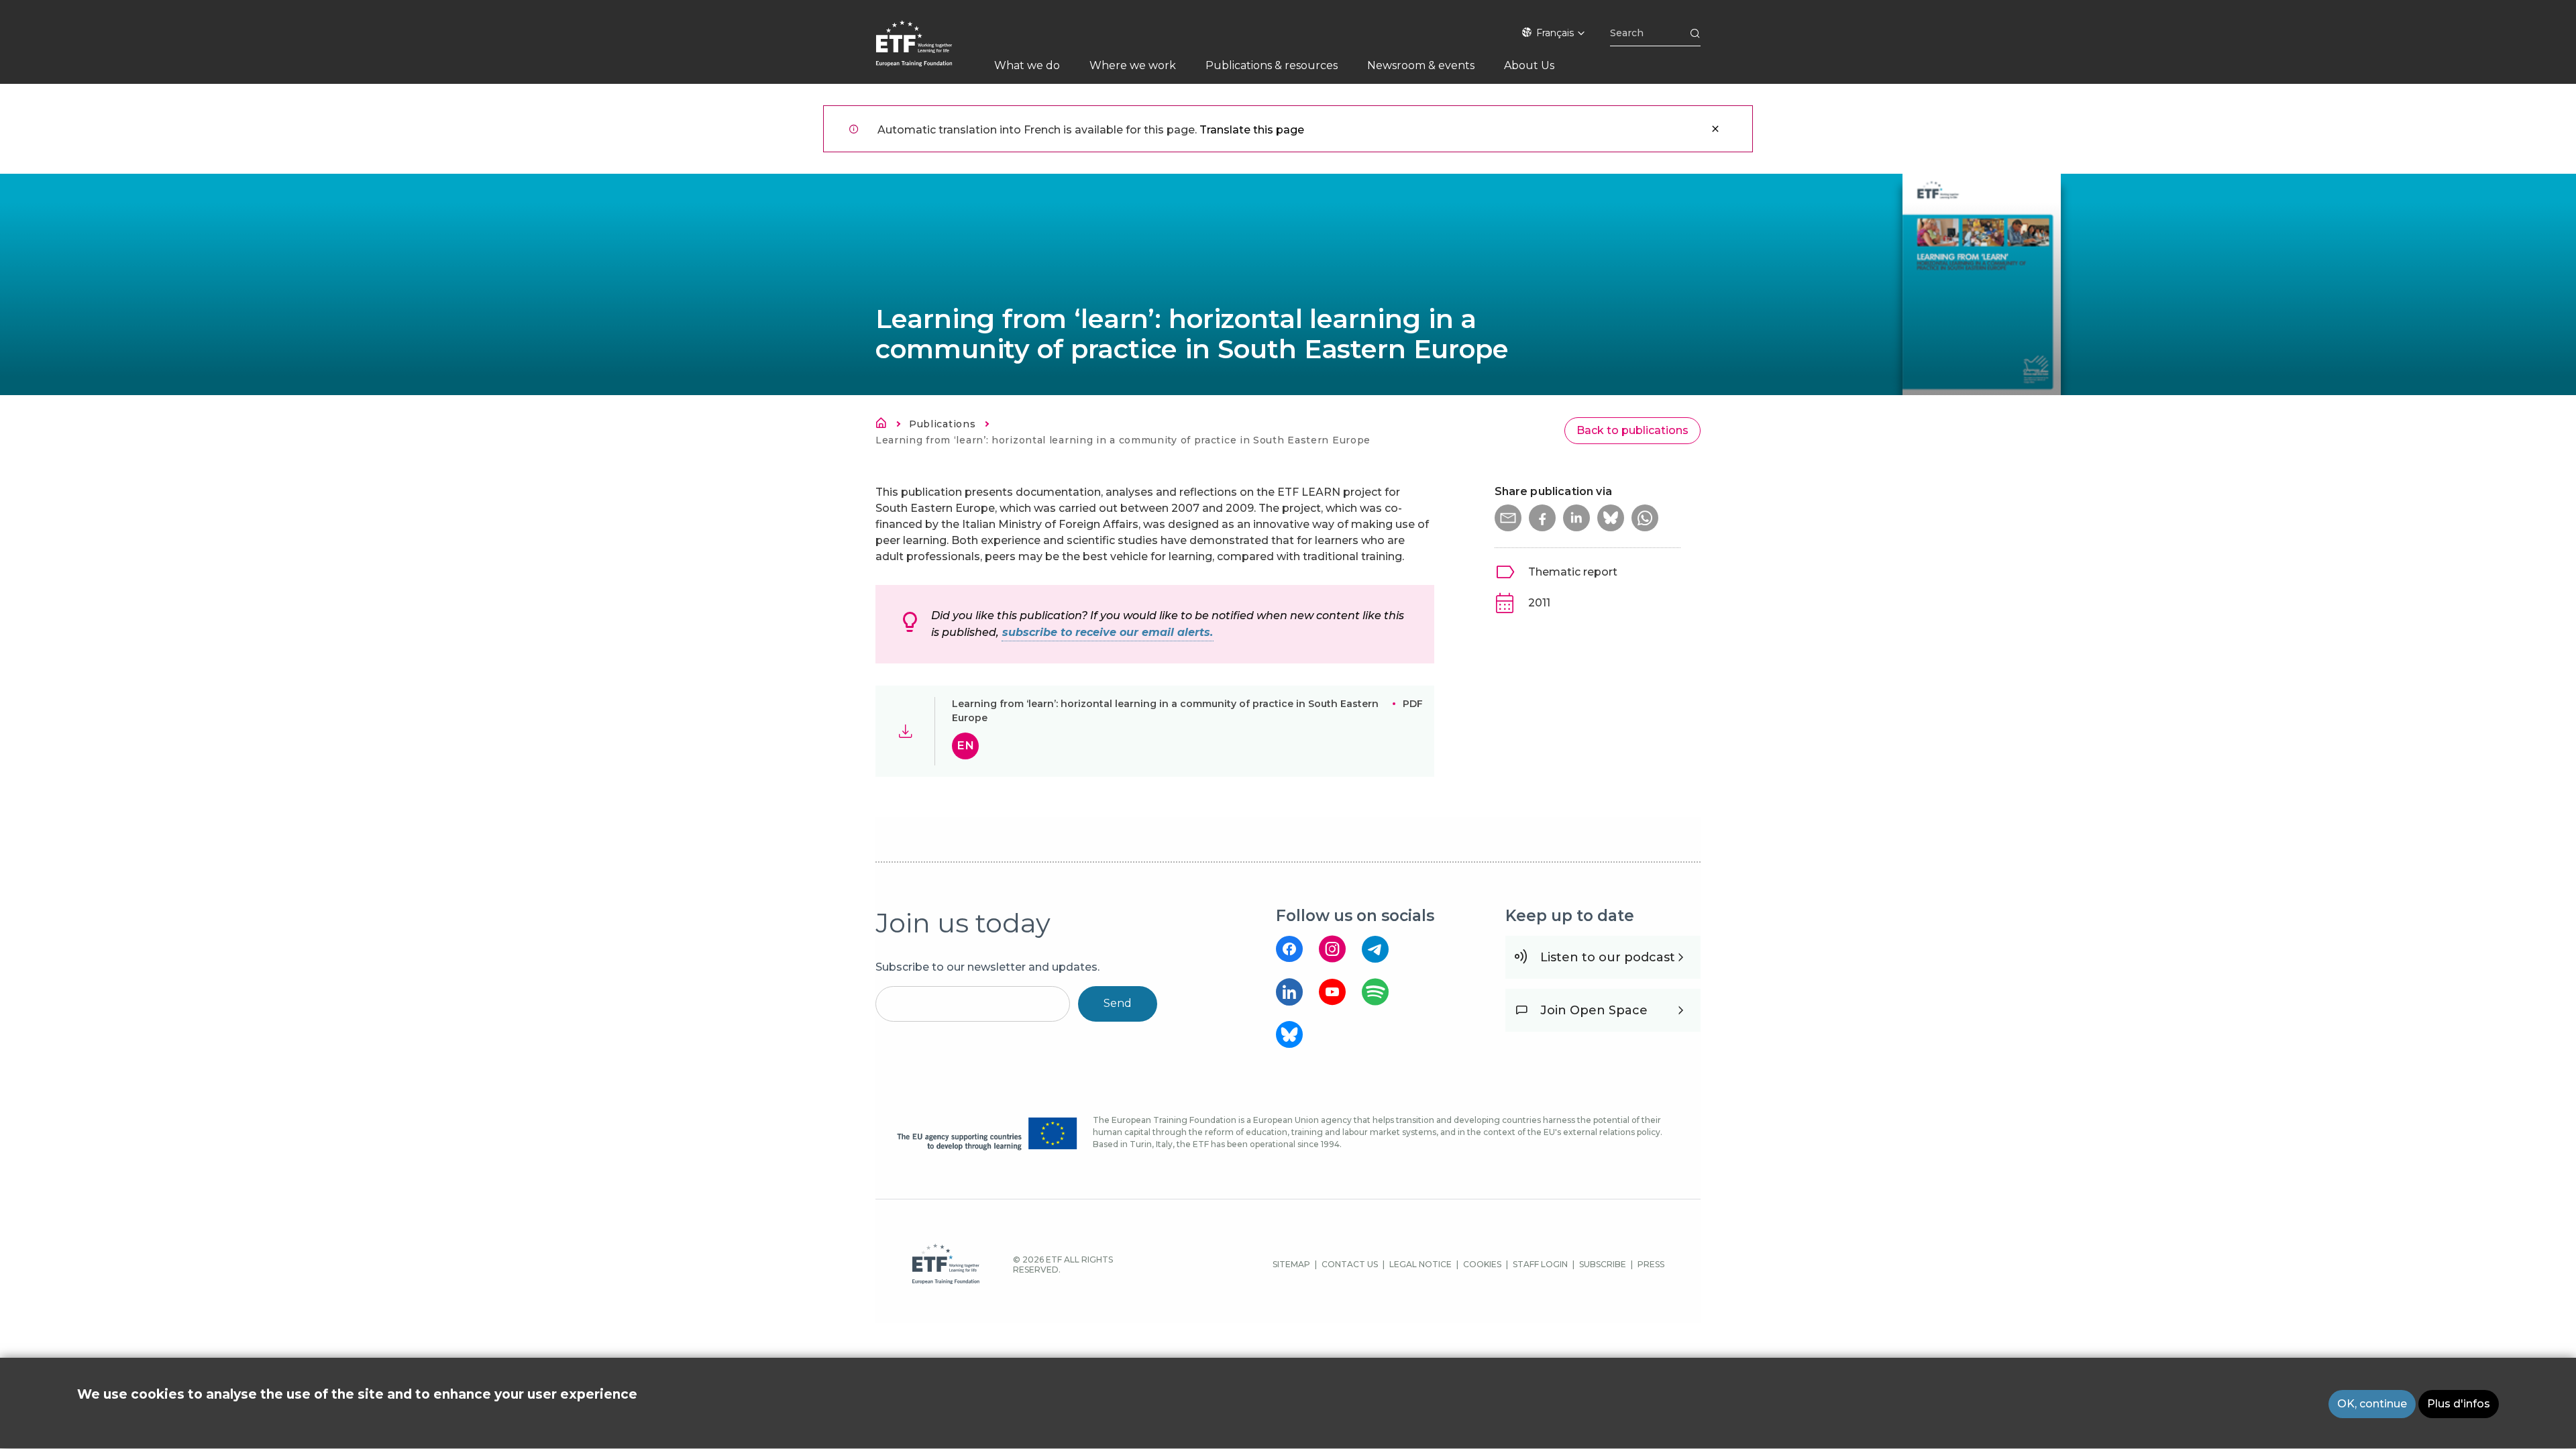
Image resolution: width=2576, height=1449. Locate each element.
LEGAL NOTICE (1420, 1264)
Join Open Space (1594, 1010)
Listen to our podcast (1608, 957)
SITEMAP (1291, 1264)
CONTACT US (1350, 1264)
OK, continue (2372, 1404)
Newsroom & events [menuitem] (1421, 65)
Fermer (1715, 129)
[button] (1508, 518)
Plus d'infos (2459, 1404)
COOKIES (1482, 1264)
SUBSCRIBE (1603, 1264)
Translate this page (1252, 130)
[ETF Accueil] (927, 52)
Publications (942, 424)
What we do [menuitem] (1027, 65)
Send (1118, 1003)
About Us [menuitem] (1529, 65)
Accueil (885, 425)
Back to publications (1632, 430)
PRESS (1651, 1264)
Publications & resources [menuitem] (1272, 65)
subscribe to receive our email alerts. (1108, 632)
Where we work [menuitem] (1133, 65)
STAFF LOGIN (1540, 1264)
